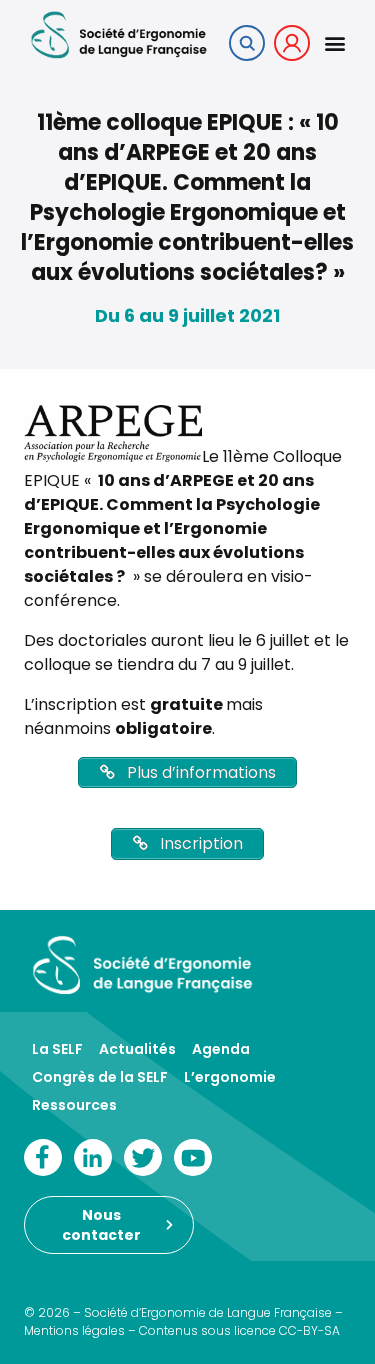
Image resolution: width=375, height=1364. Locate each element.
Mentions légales (74, 1330)
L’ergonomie (230, 1077)
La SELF (57, 1049)
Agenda (221, 1049)
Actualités (137, 1049)
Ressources (74, 1105)
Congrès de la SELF (100, 1077)
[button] (334, 43)
